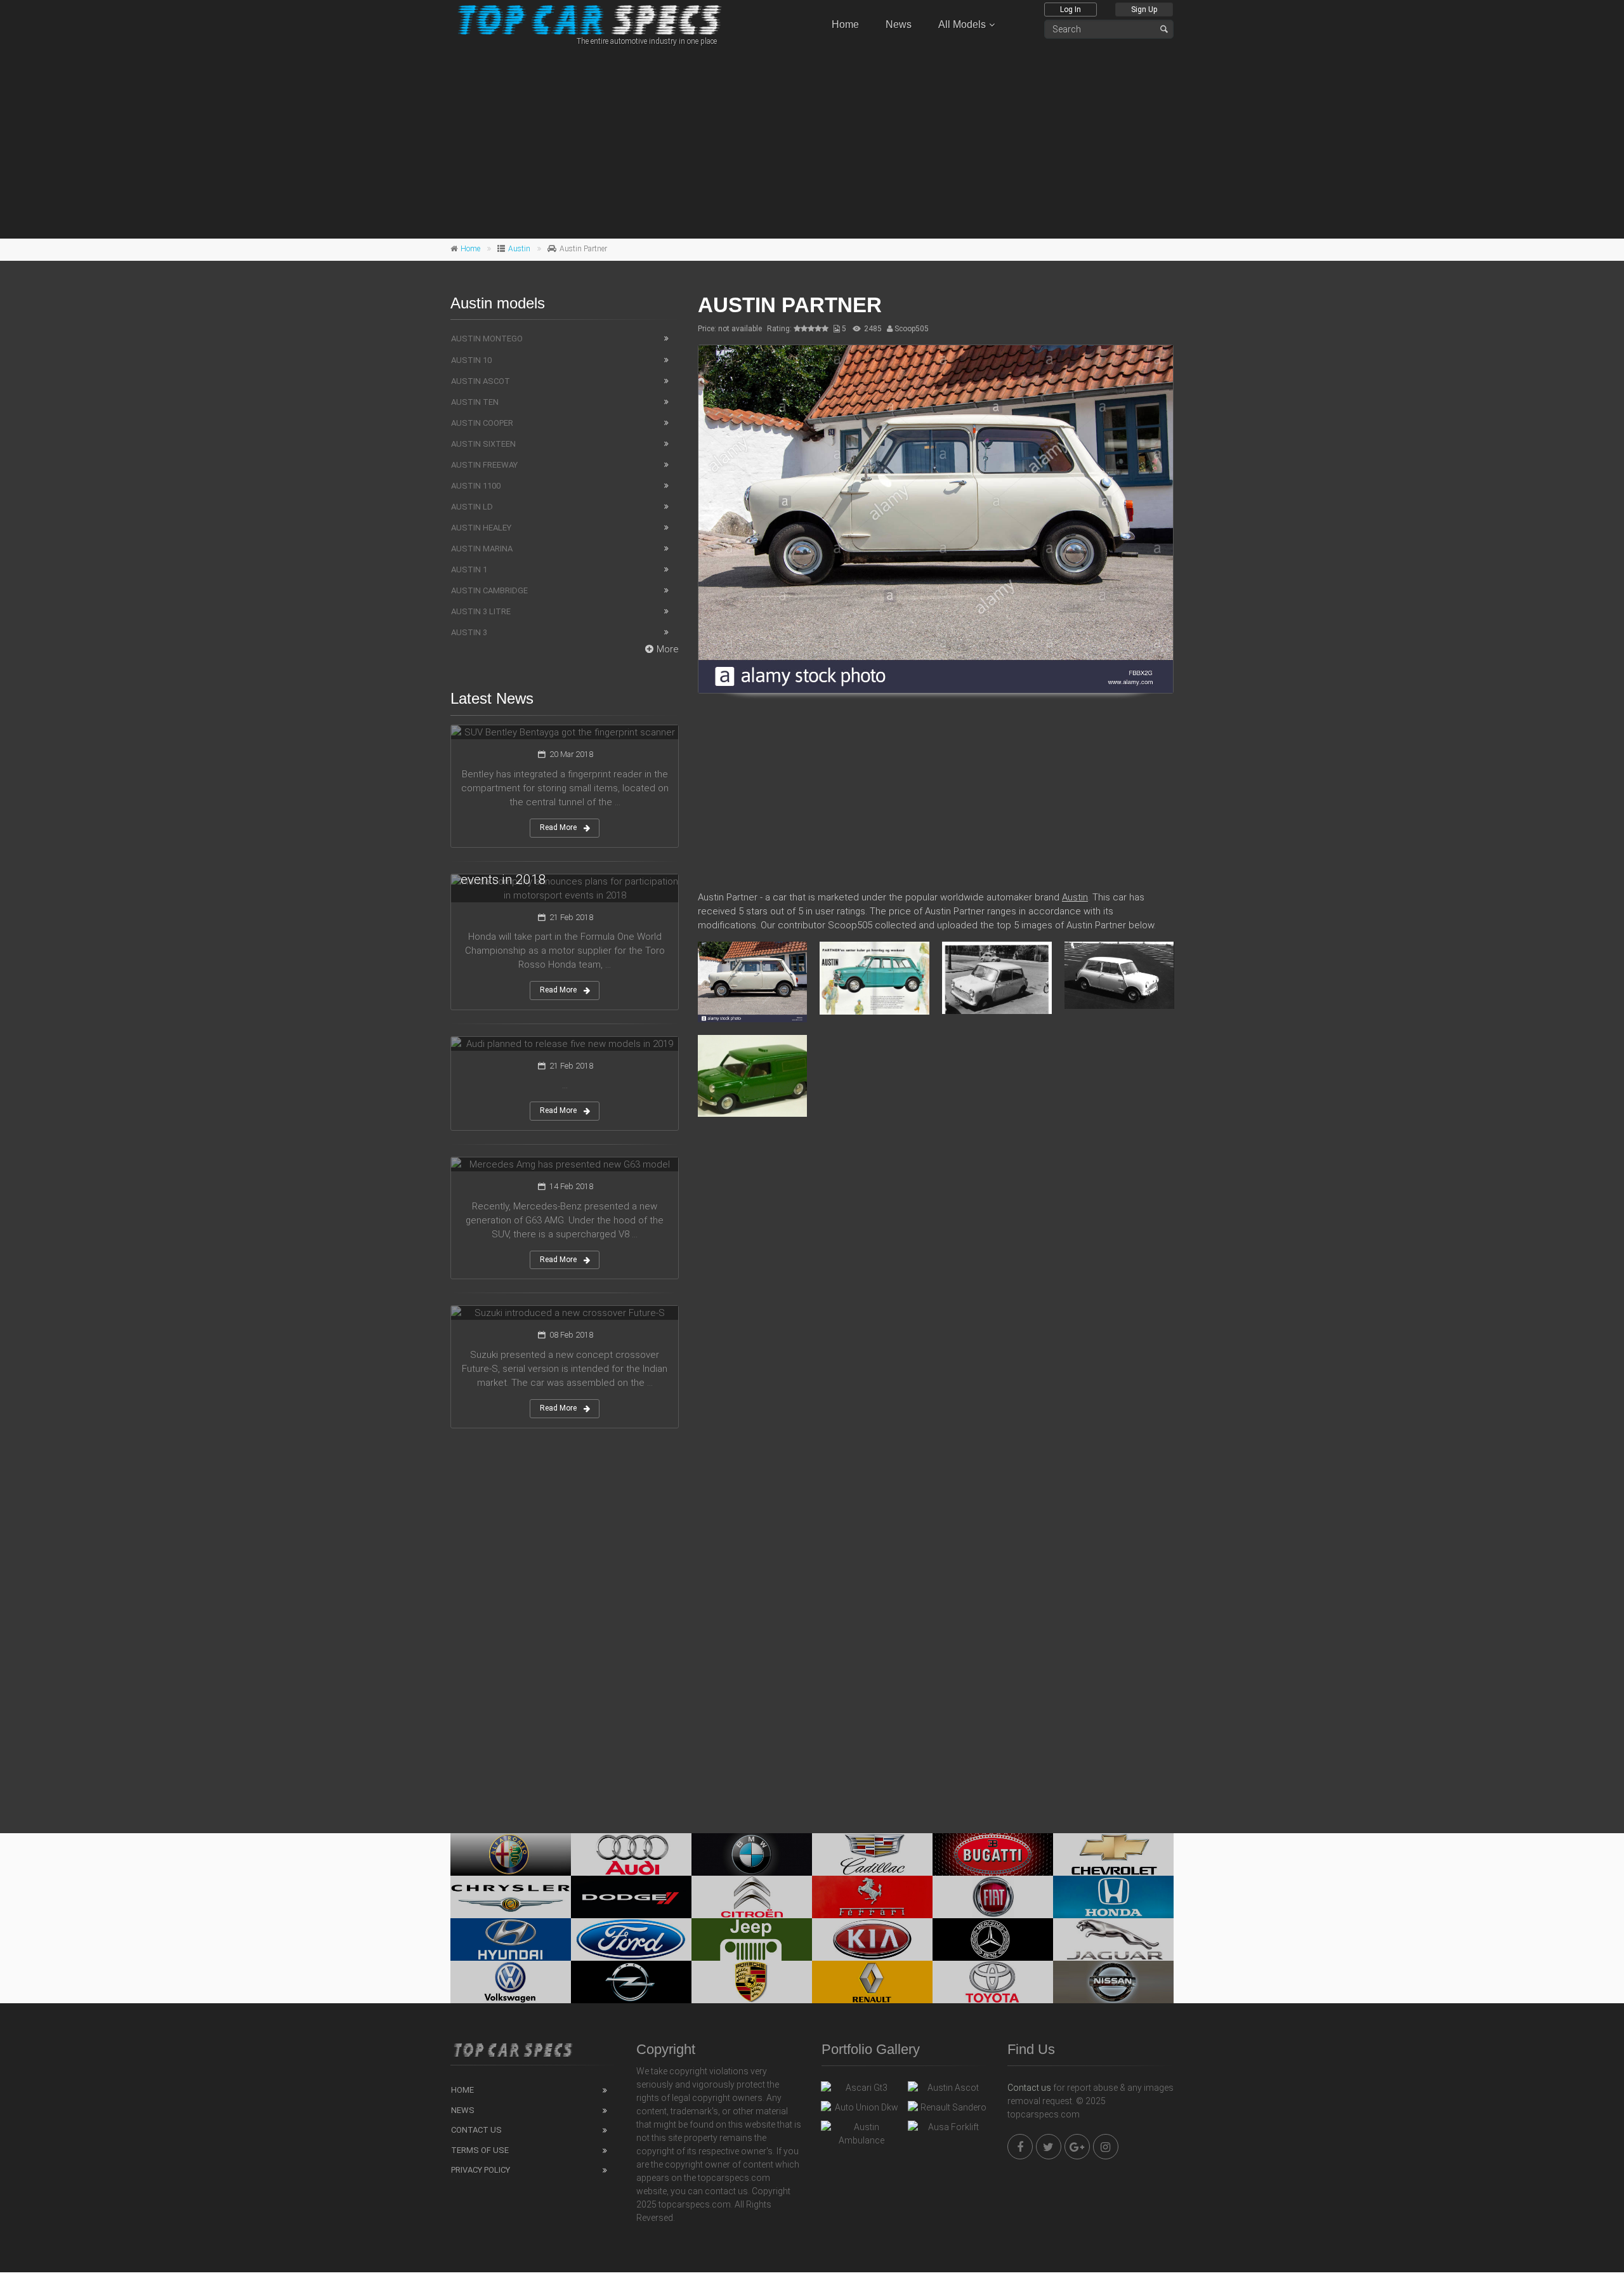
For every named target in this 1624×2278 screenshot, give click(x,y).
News (899, 24)
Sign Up (1144, 10)
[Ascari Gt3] (861, 2091)
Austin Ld (472, 507)
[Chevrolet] (1113, 1854)
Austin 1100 (476, 486)
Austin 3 (469, 632)
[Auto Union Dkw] (861, 2110)
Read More (558, 827)
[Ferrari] (872, 1897)
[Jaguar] (1113, 1939)
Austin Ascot (481, 381)
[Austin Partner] (936, 519)
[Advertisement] (812, 140)
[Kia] (872, 1939)
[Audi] (631, 1854)
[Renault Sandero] (948, 2110)
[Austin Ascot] (948, 2091)
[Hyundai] (511, 1939)
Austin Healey (481, 528)
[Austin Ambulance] (861, 2134)
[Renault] (872, 1982)
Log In (1071, 10)
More (668, 649)
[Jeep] (752, 1939)
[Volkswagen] (511, 1982)
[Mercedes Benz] (993, 1939)
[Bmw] (752, 1854)
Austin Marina (482, 549)
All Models (962, 24)
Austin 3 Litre (481, 611)
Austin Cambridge (489, 590)
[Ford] (631, 1939)
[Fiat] (993, 1897)
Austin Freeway (484, 465)
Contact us (1029, 2088)
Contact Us (476, 2130)
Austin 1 (469, 569)
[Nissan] (1113, 1982)
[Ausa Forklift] (948, 2130)
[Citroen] (752, 1897)
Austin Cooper (482, 423)
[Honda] (1113, 1897)
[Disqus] (936, 1310)
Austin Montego (487, 339)
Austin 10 (471, 360)
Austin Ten (475, 402)
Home (845, 24)
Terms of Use (480, 2150)
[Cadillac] (872, 1854)
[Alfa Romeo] (511, 1854)
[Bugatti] (993, 1854)
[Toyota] (993, 1982)
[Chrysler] (511, 1897)
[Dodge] (631, 1897)
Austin (519, 249)
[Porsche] (752, 1982)
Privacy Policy (481, 2170)
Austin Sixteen (483, 444)
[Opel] (631, 1982)
